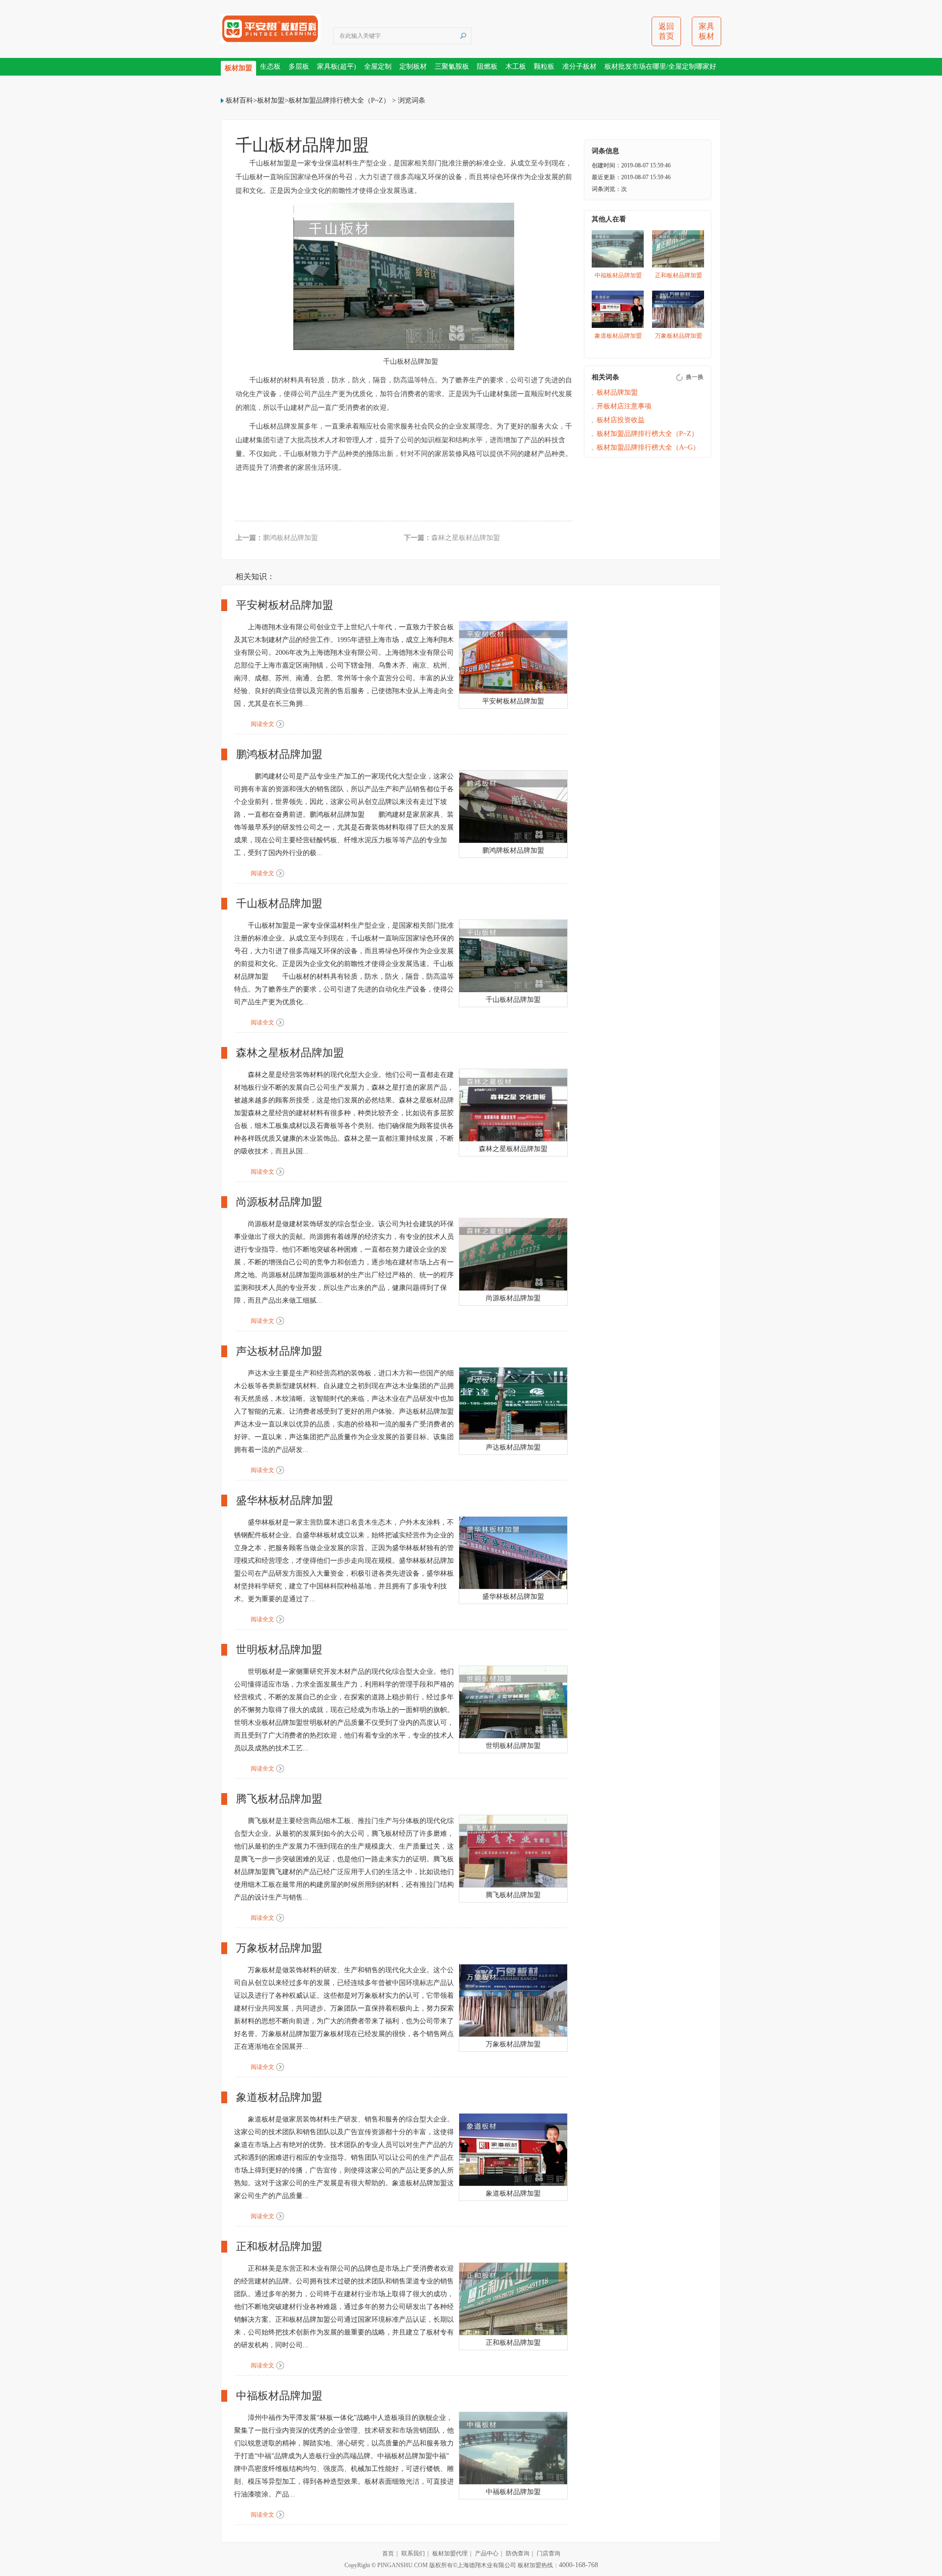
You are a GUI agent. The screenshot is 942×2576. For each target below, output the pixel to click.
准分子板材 (579, 67)
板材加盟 (238, 68)
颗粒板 (544, 67)
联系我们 (413, 2553)
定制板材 (413, 67)
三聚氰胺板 (452, 67)
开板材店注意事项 (624, 406)
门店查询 (549, 2553)
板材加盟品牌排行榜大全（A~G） (648, 447)
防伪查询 (518, 2553)
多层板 (299, 67)
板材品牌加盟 (617, 392)
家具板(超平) (337, 67)
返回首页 (666, 31)
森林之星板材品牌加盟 (466, 538)
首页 (388, 2553)
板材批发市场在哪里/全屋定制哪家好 (660, 67)
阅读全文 (262, 724)
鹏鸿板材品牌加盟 (290, 538)
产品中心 (487, 2553)
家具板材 (706, 31)
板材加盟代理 (450, 2553)
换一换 (695, 377)
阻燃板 (487, 67)
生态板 (270, 67)
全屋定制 (378, 67)
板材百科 (239, 100)
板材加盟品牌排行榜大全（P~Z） (339, 100)
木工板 (516, 67)
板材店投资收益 (621, 420)
